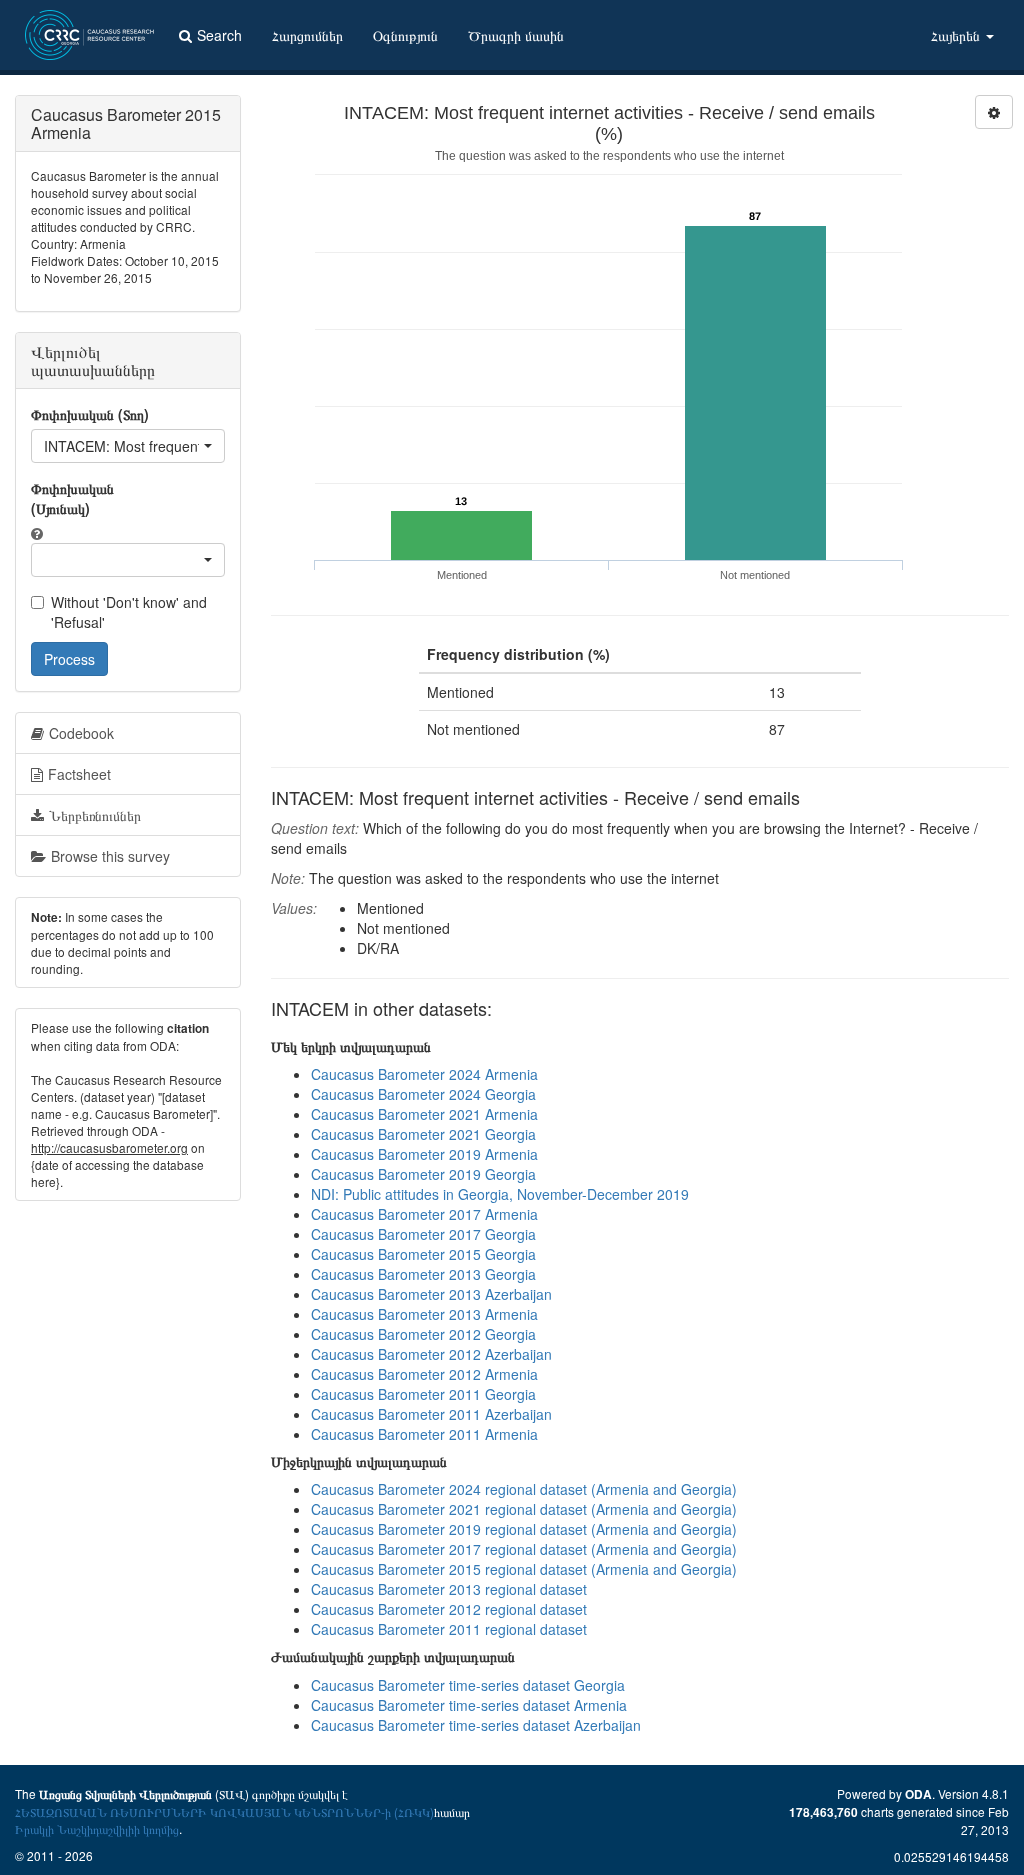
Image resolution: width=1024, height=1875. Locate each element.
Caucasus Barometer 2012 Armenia (424, 1374)
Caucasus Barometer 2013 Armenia (424, 1314)
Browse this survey (110, 856)
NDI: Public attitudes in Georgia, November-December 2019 (500, 1194)
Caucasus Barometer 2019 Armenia (424, 1154)
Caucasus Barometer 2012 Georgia (423, 1334)
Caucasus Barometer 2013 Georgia (423, 1274)
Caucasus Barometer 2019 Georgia (423, 1174)
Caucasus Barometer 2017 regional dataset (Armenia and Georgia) (524, 1549)
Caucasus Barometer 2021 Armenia (424, 1114)
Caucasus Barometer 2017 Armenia (424, 1214)
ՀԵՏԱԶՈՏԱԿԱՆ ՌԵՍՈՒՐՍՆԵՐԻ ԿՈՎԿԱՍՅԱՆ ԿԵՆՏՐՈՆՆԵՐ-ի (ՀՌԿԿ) (224, 1811)
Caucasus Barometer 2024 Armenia (424, 1074)
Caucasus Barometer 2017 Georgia (423, 1234)
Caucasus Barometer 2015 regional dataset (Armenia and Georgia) (524, 1569)
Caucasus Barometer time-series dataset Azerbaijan (476, 1725)
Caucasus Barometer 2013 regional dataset (449, 1589)
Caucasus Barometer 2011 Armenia (424, 1434)
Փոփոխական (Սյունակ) (72, 498)
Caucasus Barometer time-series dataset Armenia (469, 1705)
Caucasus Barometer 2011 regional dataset (449, 1629)
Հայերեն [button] (957, 35)
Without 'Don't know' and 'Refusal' (129, 612)
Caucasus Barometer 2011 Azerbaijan (431, 1414)
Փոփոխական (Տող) (90, 414)
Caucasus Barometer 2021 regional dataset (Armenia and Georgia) (524, 1509)
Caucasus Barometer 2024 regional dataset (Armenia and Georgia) (524, 1489)
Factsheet (79, 774)
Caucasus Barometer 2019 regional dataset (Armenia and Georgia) (524, 1529)
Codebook (81, 733)
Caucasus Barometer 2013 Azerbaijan (431, 1294)
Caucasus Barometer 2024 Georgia (423, 1094)
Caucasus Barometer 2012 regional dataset (449, 1609)
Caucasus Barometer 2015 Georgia (423, 1254)
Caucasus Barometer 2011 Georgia (423, 1394)
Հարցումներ (307, 35)
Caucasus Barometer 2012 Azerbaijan (431, 1354)
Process (69, 659)
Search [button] (219, 35)
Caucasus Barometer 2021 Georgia (423, 1134)
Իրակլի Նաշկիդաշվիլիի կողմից (97, 1828)
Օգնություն (405, 35)
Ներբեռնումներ (95, 815)
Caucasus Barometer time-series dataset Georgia (468, 1685)
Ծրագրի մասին (516, 35)
